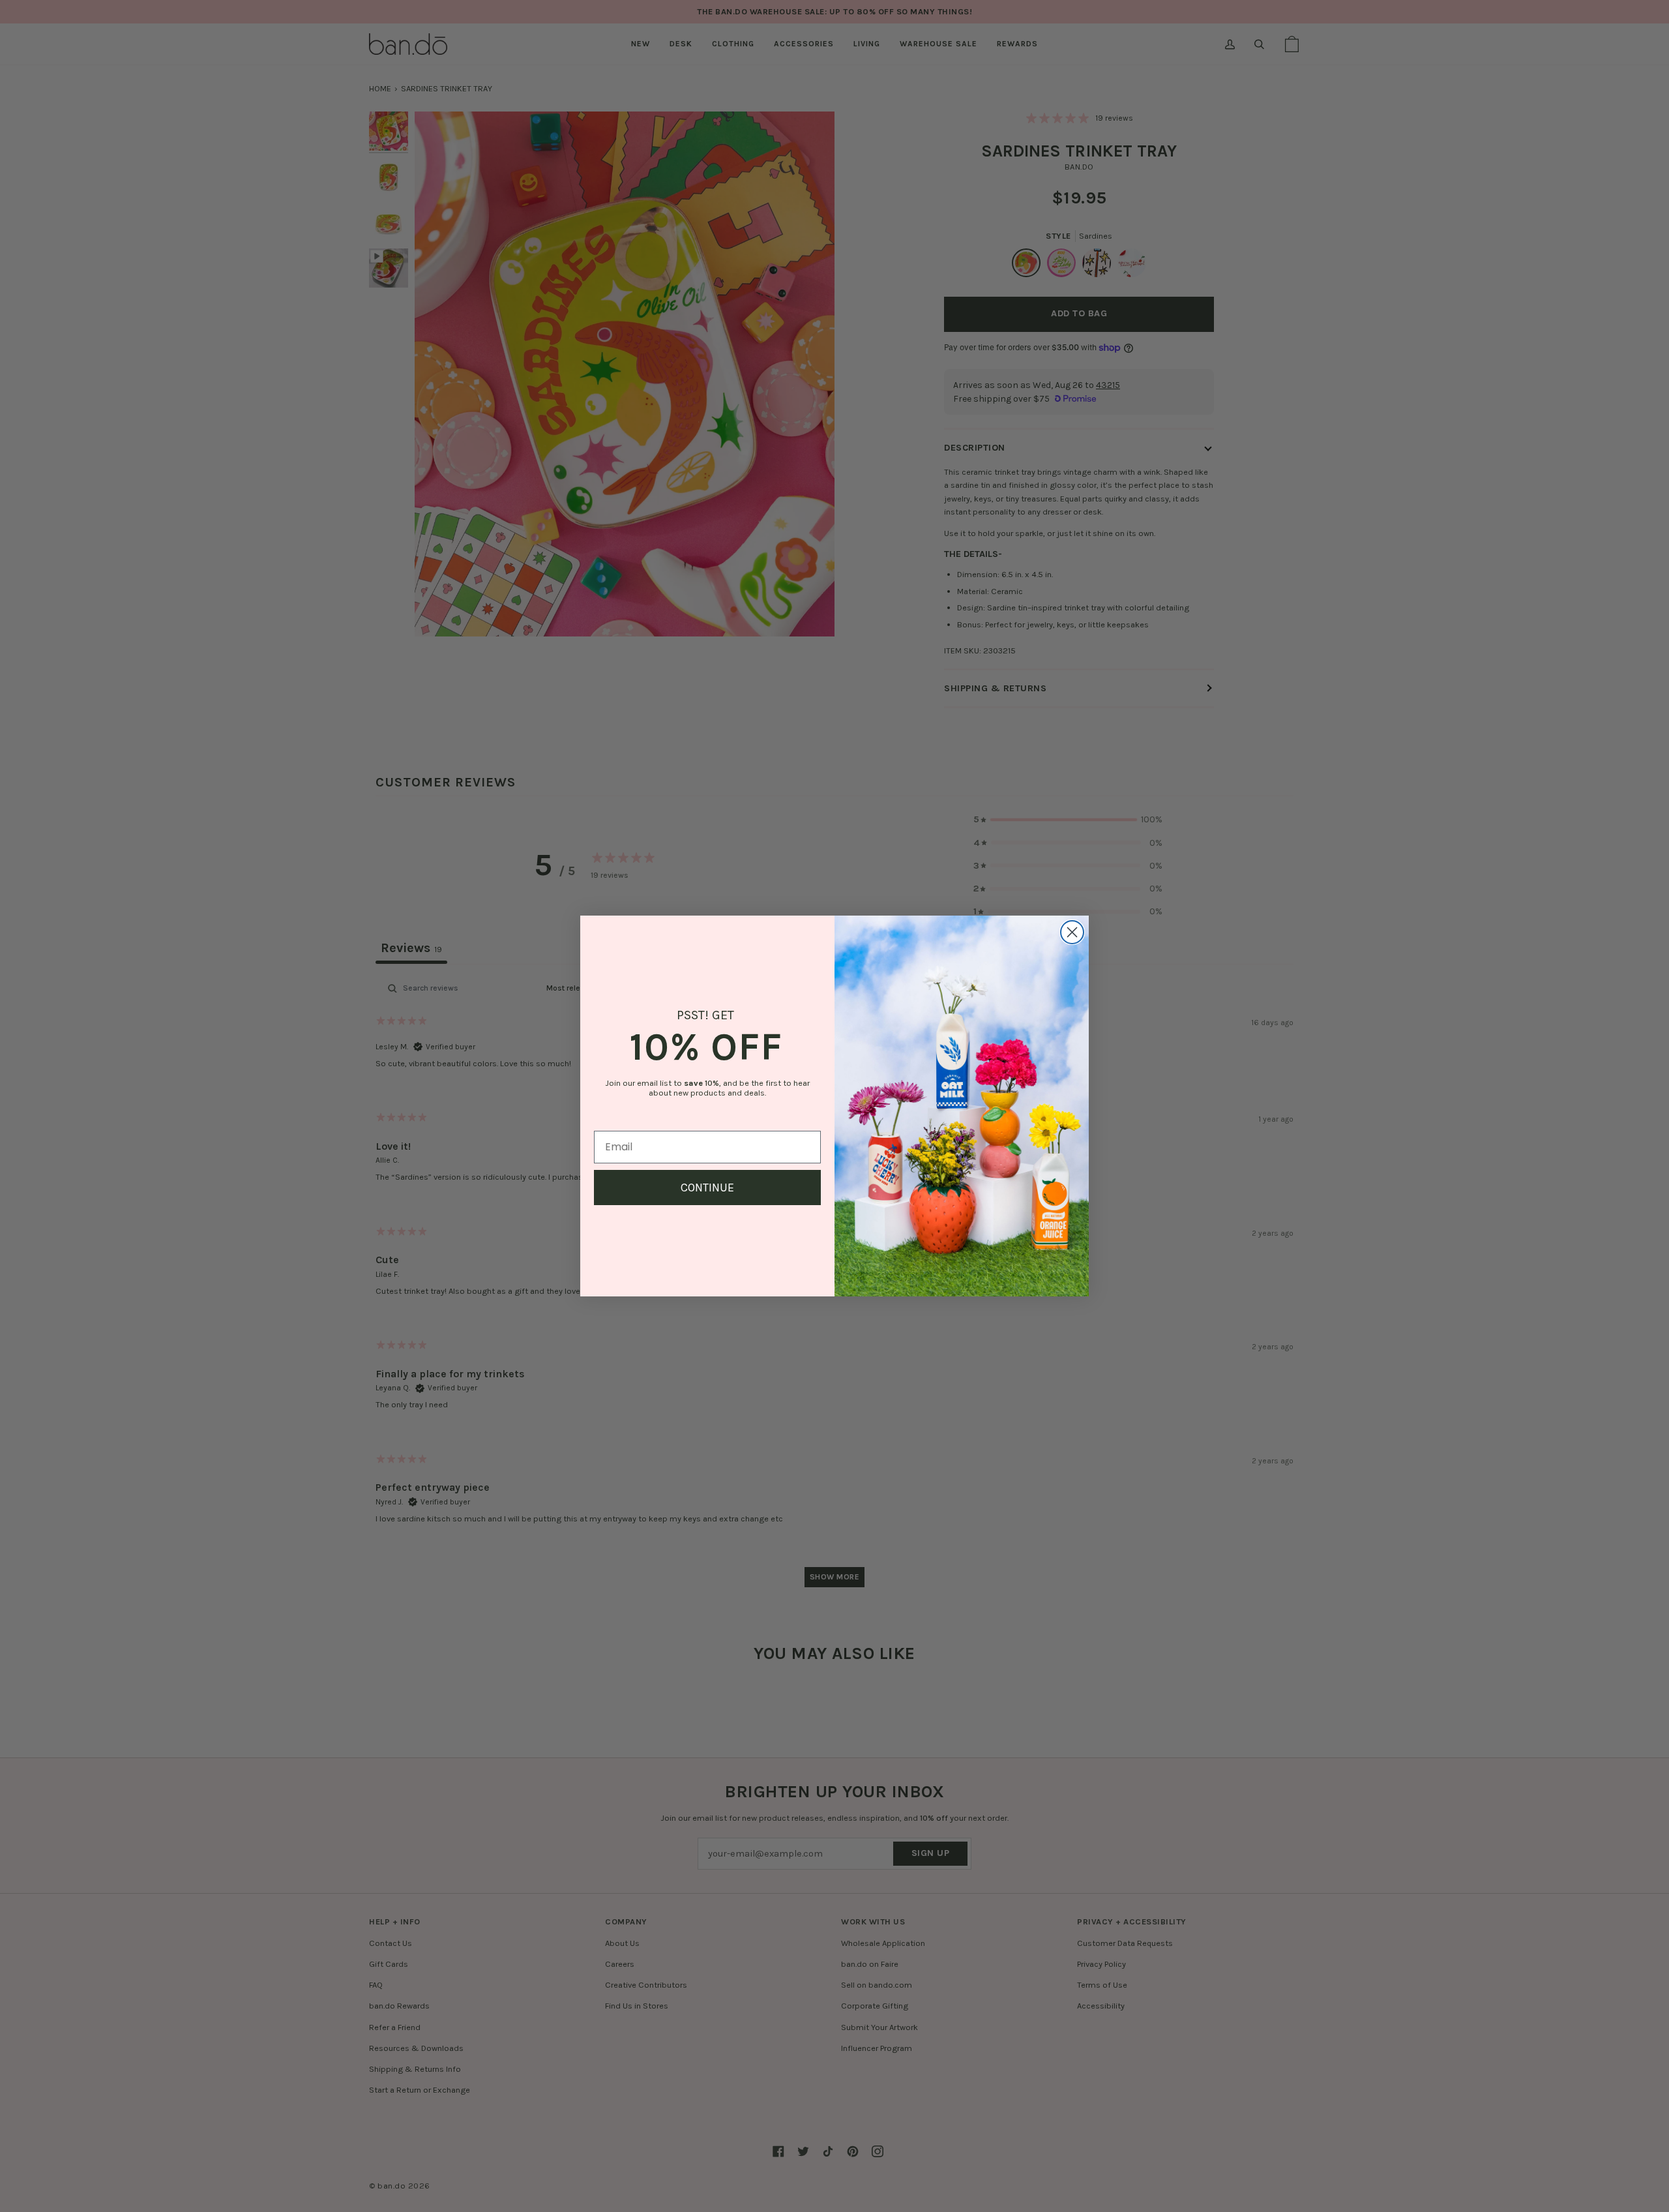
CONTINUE (707, 1188)
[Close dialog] (1072, 932)
